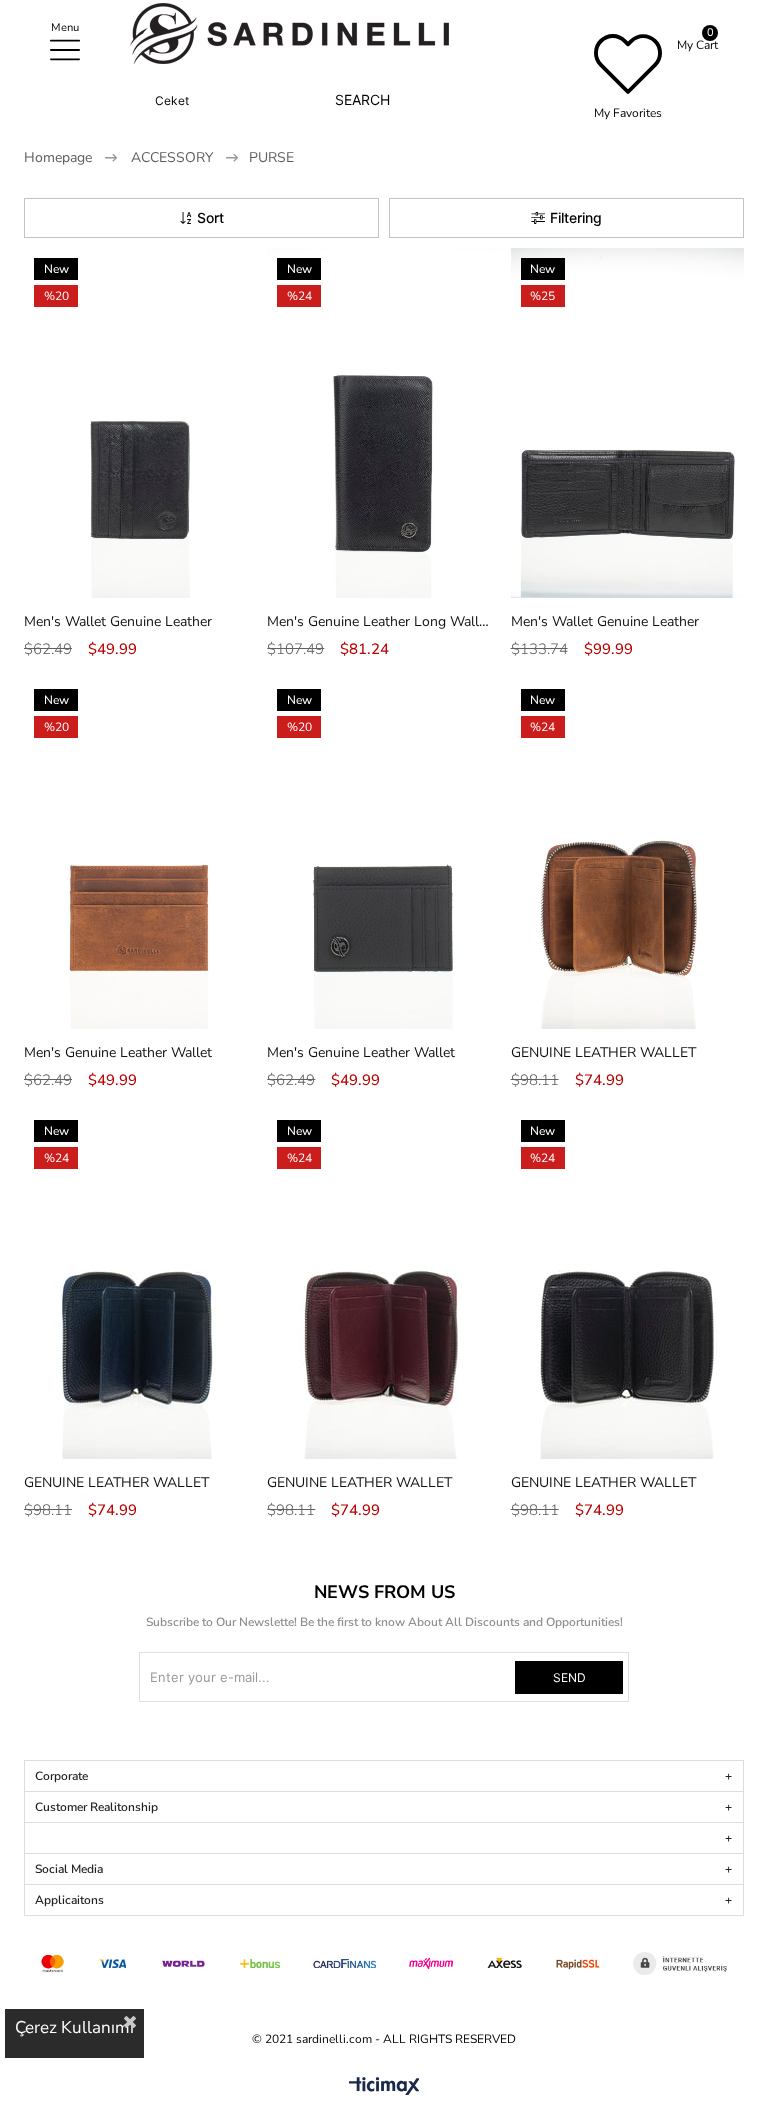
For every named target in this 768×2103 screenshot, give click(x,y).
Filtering (576, 217)
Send (569, 1677)
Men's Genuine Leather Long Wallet (378, 621)
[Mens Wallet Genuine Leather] (140, 423)
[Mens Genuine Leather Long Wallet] (383, 423)
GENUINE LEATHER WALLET (603, 1052)
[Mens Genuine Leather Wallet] (140, 854)
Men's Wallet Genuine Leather (118, 621)
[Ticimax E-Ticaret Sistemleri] (384, 2087)
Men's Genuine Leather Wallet (118, 1052)
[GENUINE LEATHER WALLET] (627, 854)
